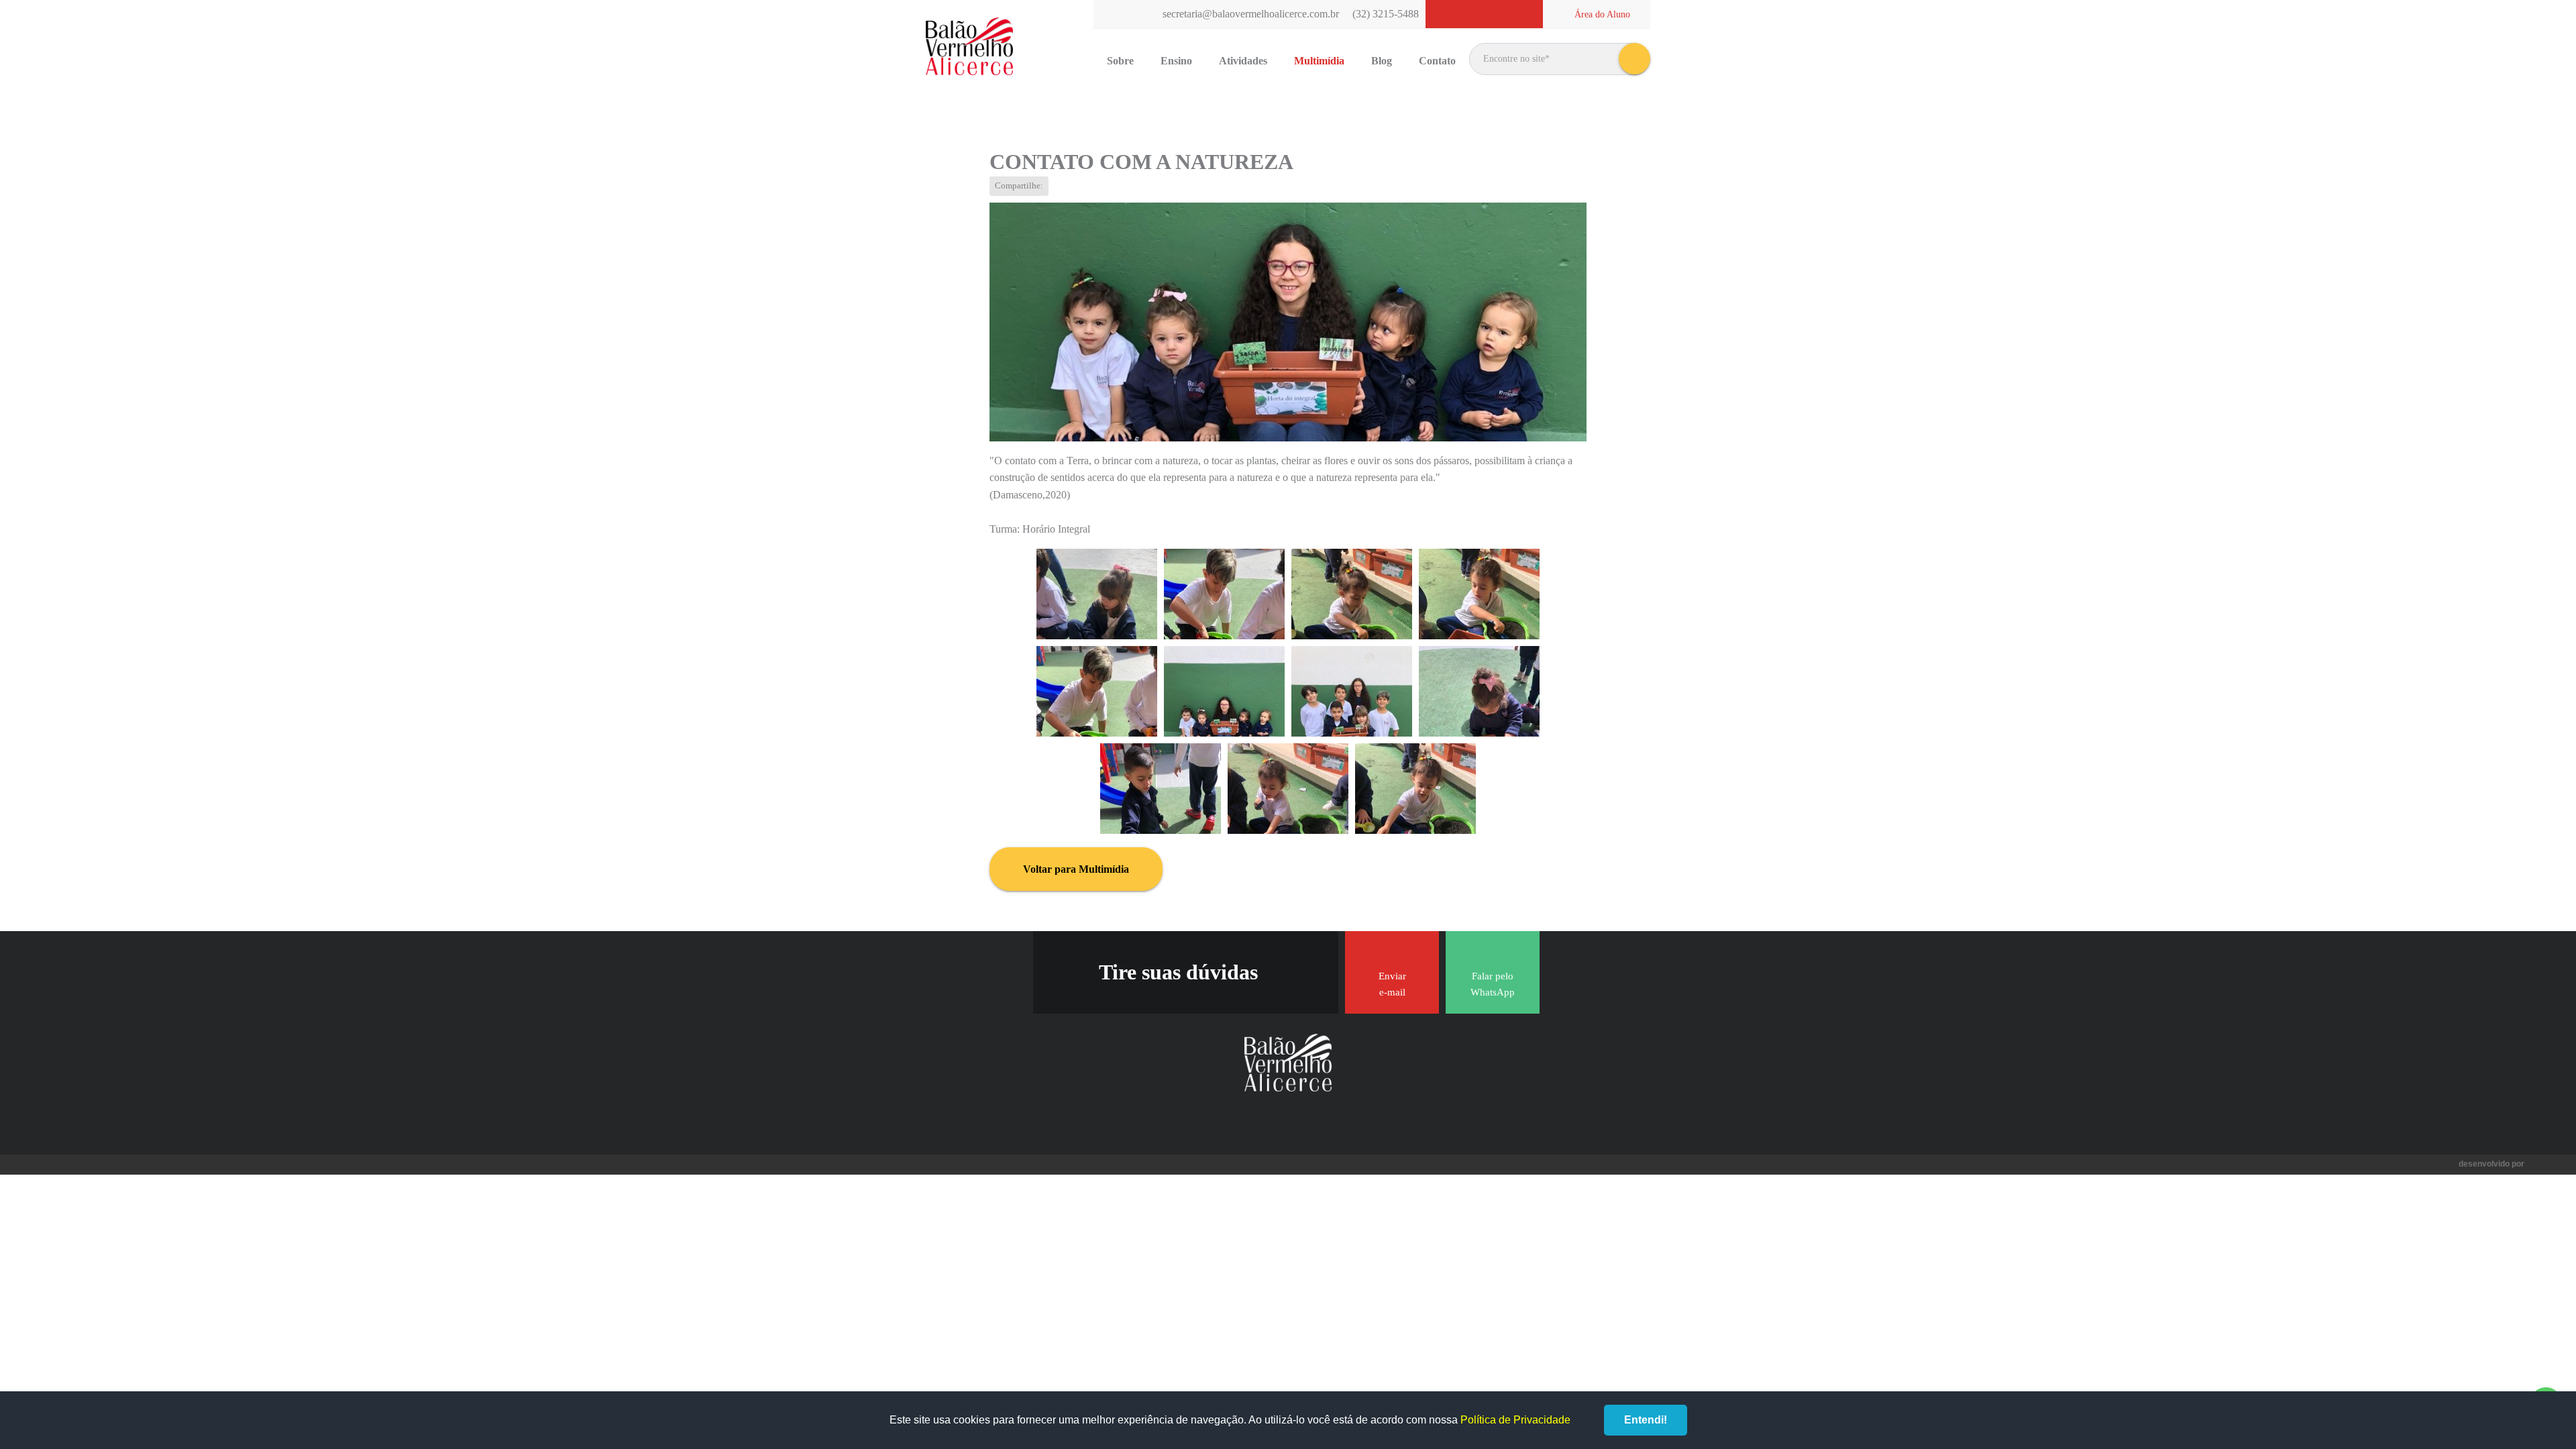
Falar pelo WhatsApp (1493, 984)
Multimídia (1319, 61)
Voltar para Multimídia (1076, 869)
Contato (1437, 61)
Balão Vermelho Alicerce (969, 47)
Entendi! (1646, 1420)
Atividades (1243, 61)
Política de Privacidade (1515, 1420)
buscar (1634, 59)
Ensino (1176, 61)
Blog (1382, 61)
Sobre (1120, 61)
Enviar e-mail (1392, 984)
